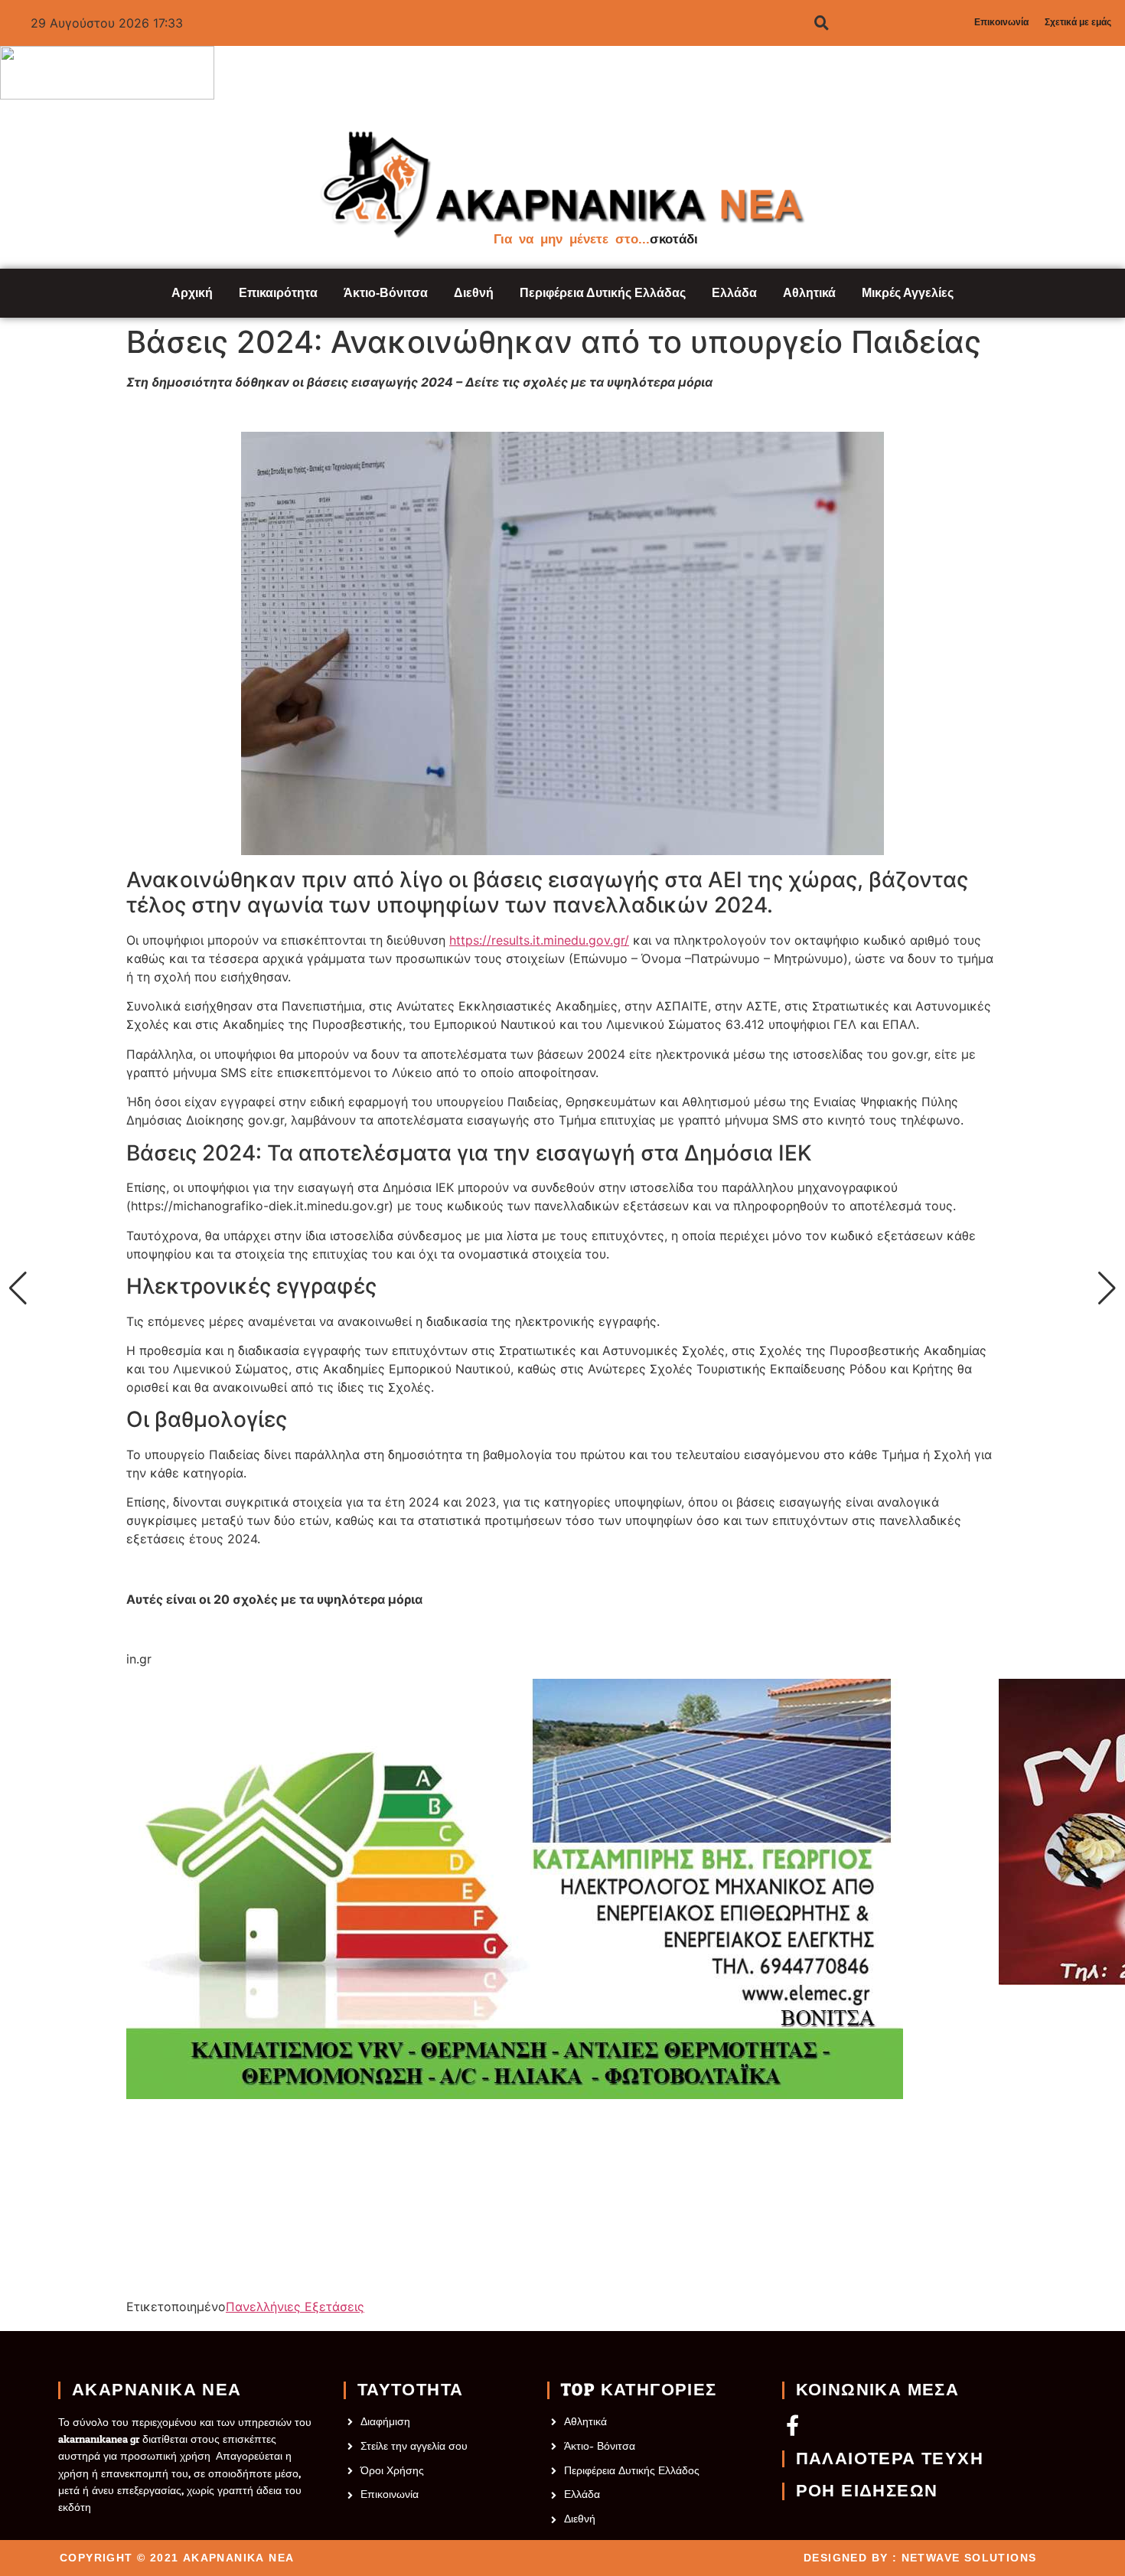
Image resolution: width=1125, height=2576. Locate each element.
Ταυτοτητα (411, 2390)
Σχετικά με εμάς (1078, 22)
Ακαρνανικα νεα (157, 2390)
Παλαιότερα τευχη (890, 2459)
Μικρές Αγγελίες (908, 293)
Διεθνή (474, 293)
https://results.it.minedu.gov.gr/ (539, 940)
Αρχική (192, 293)
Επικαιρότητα (278, 293)
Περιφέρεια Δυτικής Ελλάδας (603, 293)
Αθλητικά (809, 293)
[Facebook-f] (792, 2425)
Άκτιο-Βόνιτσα (386, 293)
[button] (18, 1288)
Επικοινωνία (1001, 22)
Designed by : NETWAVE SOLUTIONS (920, 2558)
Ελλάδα (734, 293)
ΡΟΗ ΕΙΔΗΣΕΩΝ (867, 2491)
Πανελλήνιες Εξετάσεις (295, 2307)
